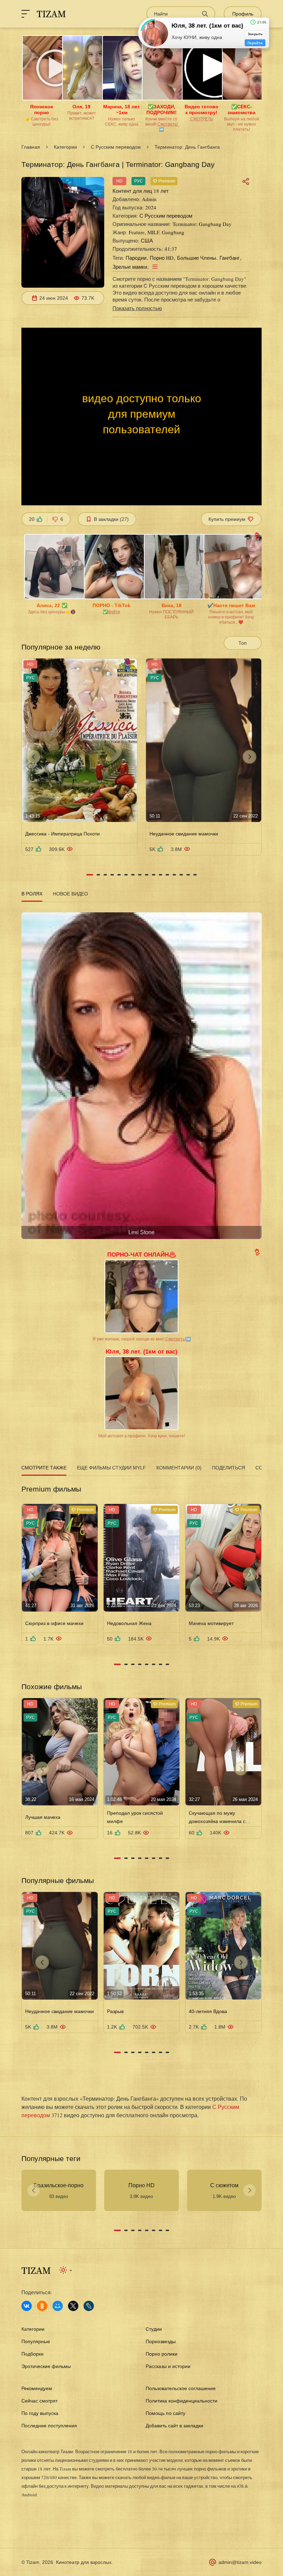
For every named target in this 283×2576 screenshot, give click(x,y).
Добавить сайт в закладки (174, 2426)
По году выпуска (40, 2413)
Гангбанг (230, 258)
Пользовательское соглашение (181, 2388)
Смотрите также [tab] (44, 1468)
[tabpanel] (141, 1073)
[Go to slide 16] (195, 875)
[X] (73, 2306)
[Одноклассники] (42, 2306)
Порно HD (162, 258)
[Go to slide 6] (126, 875)
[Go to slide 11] (160, 875)
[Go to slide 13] (174, 875)
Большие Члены (197, 258)
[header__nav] (26, 14)
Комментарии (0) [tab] (179, 1468)
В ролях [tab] (32, 894)
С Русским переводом (116, 147)
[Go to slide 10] (154, 875)
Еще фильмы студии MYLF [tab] (111, 1468)
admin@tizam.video (240, 2562)
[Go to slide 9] (147, 875)
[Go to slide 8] (140, 875)
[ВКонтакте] (27, 2306)
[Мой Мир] (58, 2306)
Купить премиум (227, 519)
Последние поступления (49, 2426)
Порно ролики (162, 2354)
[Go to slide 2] (98, 875)
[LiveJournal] (89, 2306)
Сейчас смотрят (40, 2401)
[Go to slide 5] (119, 875)
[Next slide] (250, 757)
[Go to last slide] (33, 757)
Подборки (32, 2354)
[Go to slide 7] (133, 875)
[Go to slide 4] (112, 875)
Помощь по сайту (165, 2413)
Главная (31, 147)
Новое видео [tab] (70, 894)
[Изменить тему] (66, 2270)
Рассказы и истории (168, 2366)
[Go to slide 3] (105, 875)
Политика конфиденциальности (182, 2401)
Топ (243, 643)
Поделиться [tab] (228, 1468)
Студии (154, 2329)
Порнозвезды (161, 2341)
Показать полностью (137, 308)
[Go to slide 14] (181, 875)
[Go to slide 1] (90, 875)
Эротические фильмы (46, 2366)
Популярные (36, 2341)
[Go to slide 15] (188, 875)
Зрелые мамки (130, 267)
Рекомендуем (37, 2388)
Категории (65, 147)
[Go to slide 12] (167, 875)
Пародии (136, 258)
